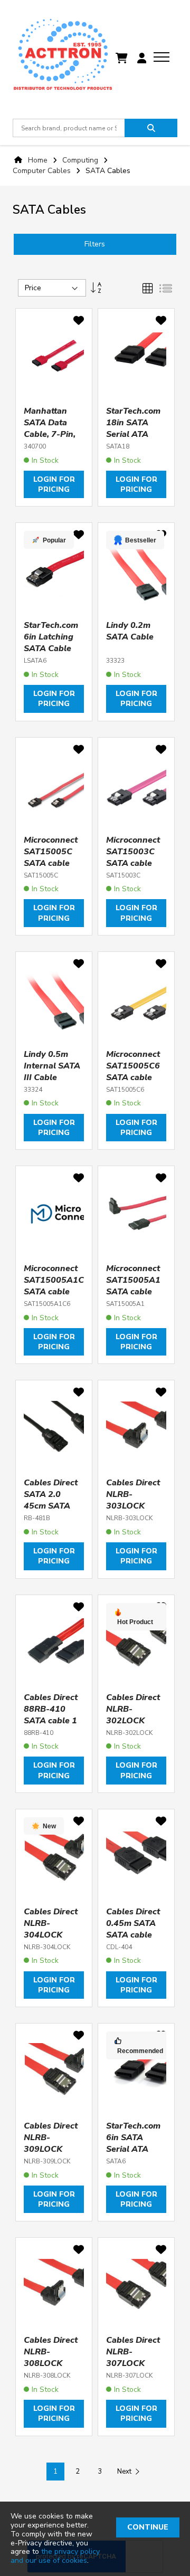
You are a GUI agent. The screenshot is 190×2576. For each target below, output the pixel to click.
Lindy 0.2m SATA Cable (130, 631)
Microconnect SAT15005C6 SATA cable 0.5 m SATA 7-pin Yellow (135, 1077)
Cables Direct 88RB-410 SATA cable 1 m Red (51, 1715)
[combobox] (69, 128)
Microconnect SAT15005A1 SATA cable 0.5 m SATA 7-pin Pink (135, 1292)
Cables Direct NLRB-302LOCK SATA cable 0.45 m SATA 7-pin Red (133, 1726)
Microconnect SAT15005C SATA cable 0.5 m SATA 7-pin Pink (53, 863)
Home (38, 160)
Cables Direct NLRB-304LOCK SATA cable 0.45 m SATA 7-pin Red (51, 1941)
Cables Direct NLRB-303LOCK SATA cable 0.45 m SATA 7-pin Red (133, 1512)
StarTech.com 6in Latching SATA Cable (51, 637)
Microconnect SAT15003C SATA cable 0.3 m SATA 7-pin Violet (135, 863)
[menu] (161, 57)
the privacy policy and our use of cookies (55, 2556)
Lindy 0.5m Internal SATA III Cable (52, 1066)
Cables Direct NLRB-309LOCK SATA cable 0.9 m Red (51, 2149)
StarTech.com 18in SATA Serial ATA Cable (133, 428)
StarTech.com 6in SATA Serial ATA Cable (133, 2143)
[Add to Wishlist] (79, 322)
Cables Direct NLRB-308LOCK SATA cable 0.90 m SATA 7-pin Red (51, 2369)
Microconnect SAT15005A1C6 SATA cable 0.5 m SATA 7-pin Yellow (56, 1292)
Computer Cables (43, 171)
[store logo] (63, 58)
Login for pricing (54, 484)
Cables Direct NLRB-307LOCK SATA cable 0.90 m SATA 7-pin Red (133, 2369)
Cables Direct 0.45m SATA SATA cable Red (133, 1929)
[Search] (151, 128)
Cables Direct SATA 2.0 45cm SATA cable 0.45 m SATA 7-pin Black (51, 1512)
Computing (81, 160)
